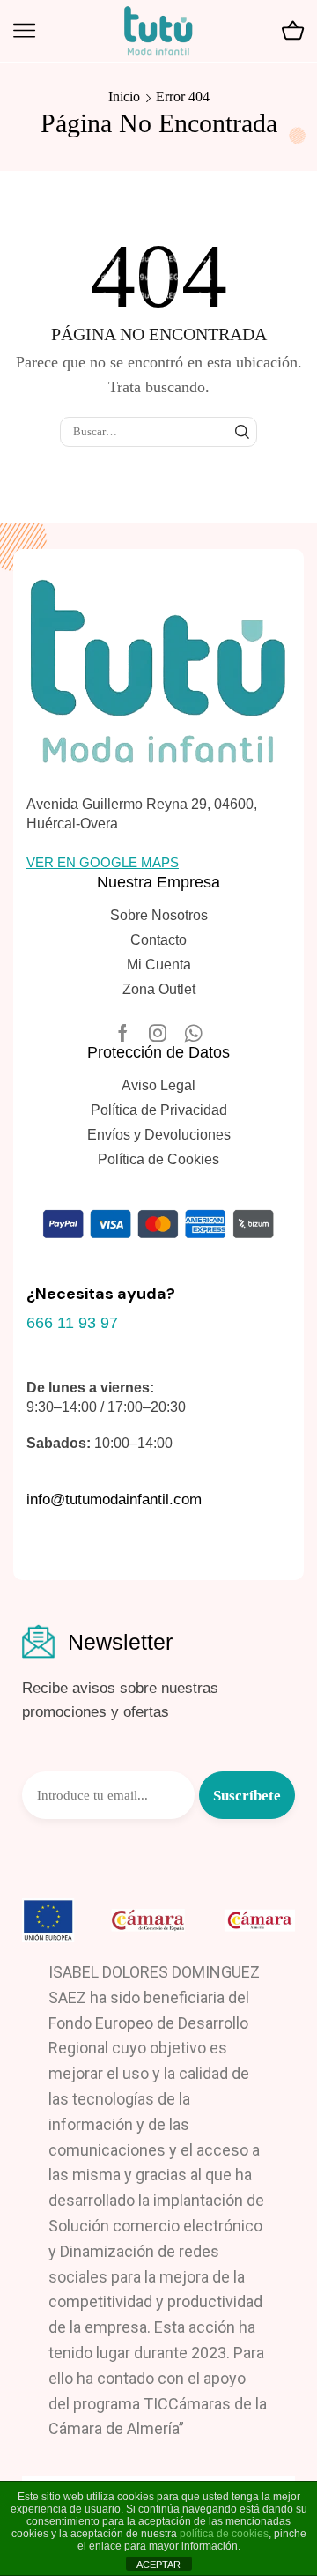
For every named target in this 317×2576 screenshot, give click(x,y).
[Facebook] (123, 1033)
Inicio (124, 97)
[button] (103, 862)
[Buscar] (242, 432)
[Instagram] (158, 1033)
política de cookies (224, 2534)
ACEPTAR (158, 2565)
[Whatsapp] (193, 1033)
